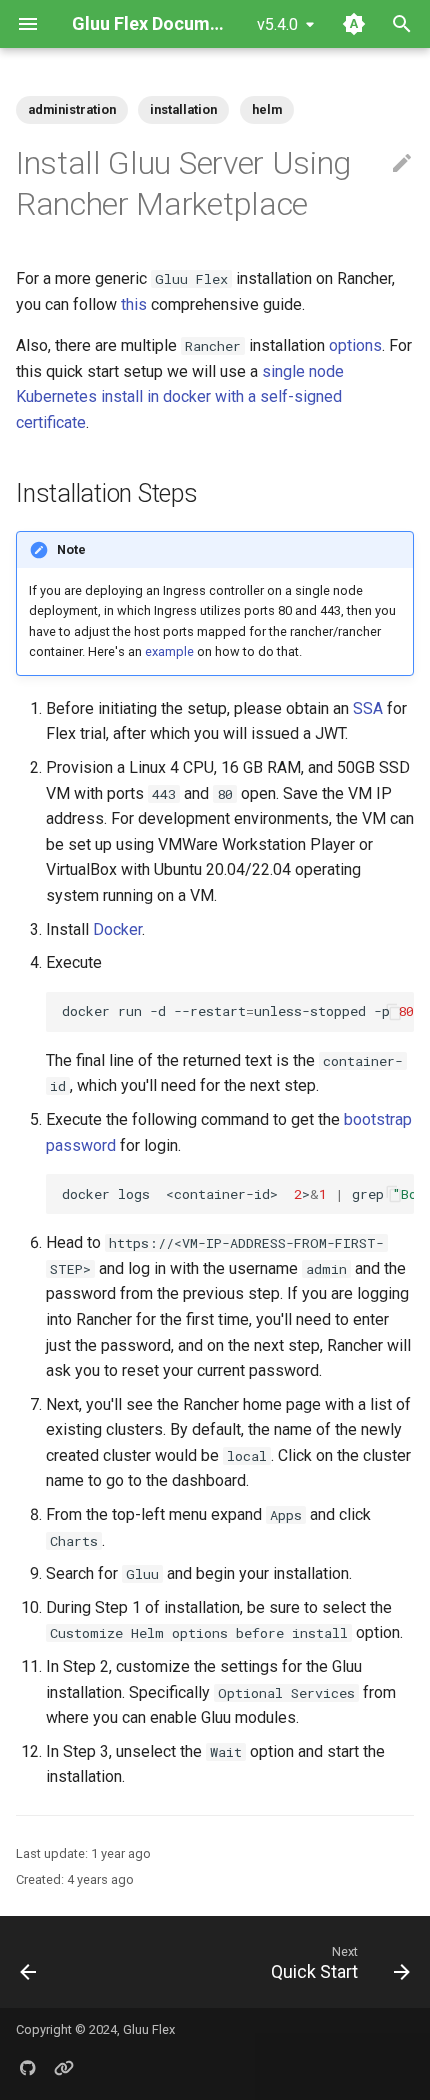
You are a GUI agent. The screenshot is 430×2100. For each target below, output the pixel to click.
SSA (368, 708)
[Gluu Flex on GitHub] (28, 2068)
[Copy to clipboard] (394, 1012)
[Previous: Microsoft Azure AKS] (29, 1962)
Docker (117, 929)
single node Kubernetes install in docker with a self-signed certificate (180, 397)
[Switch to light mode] (354, 24)
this (134, 304)
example (169, 651)
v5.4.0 (277, 24)
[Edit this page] (402, 164)
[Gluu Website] (64, 2068)
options (355, 345)
